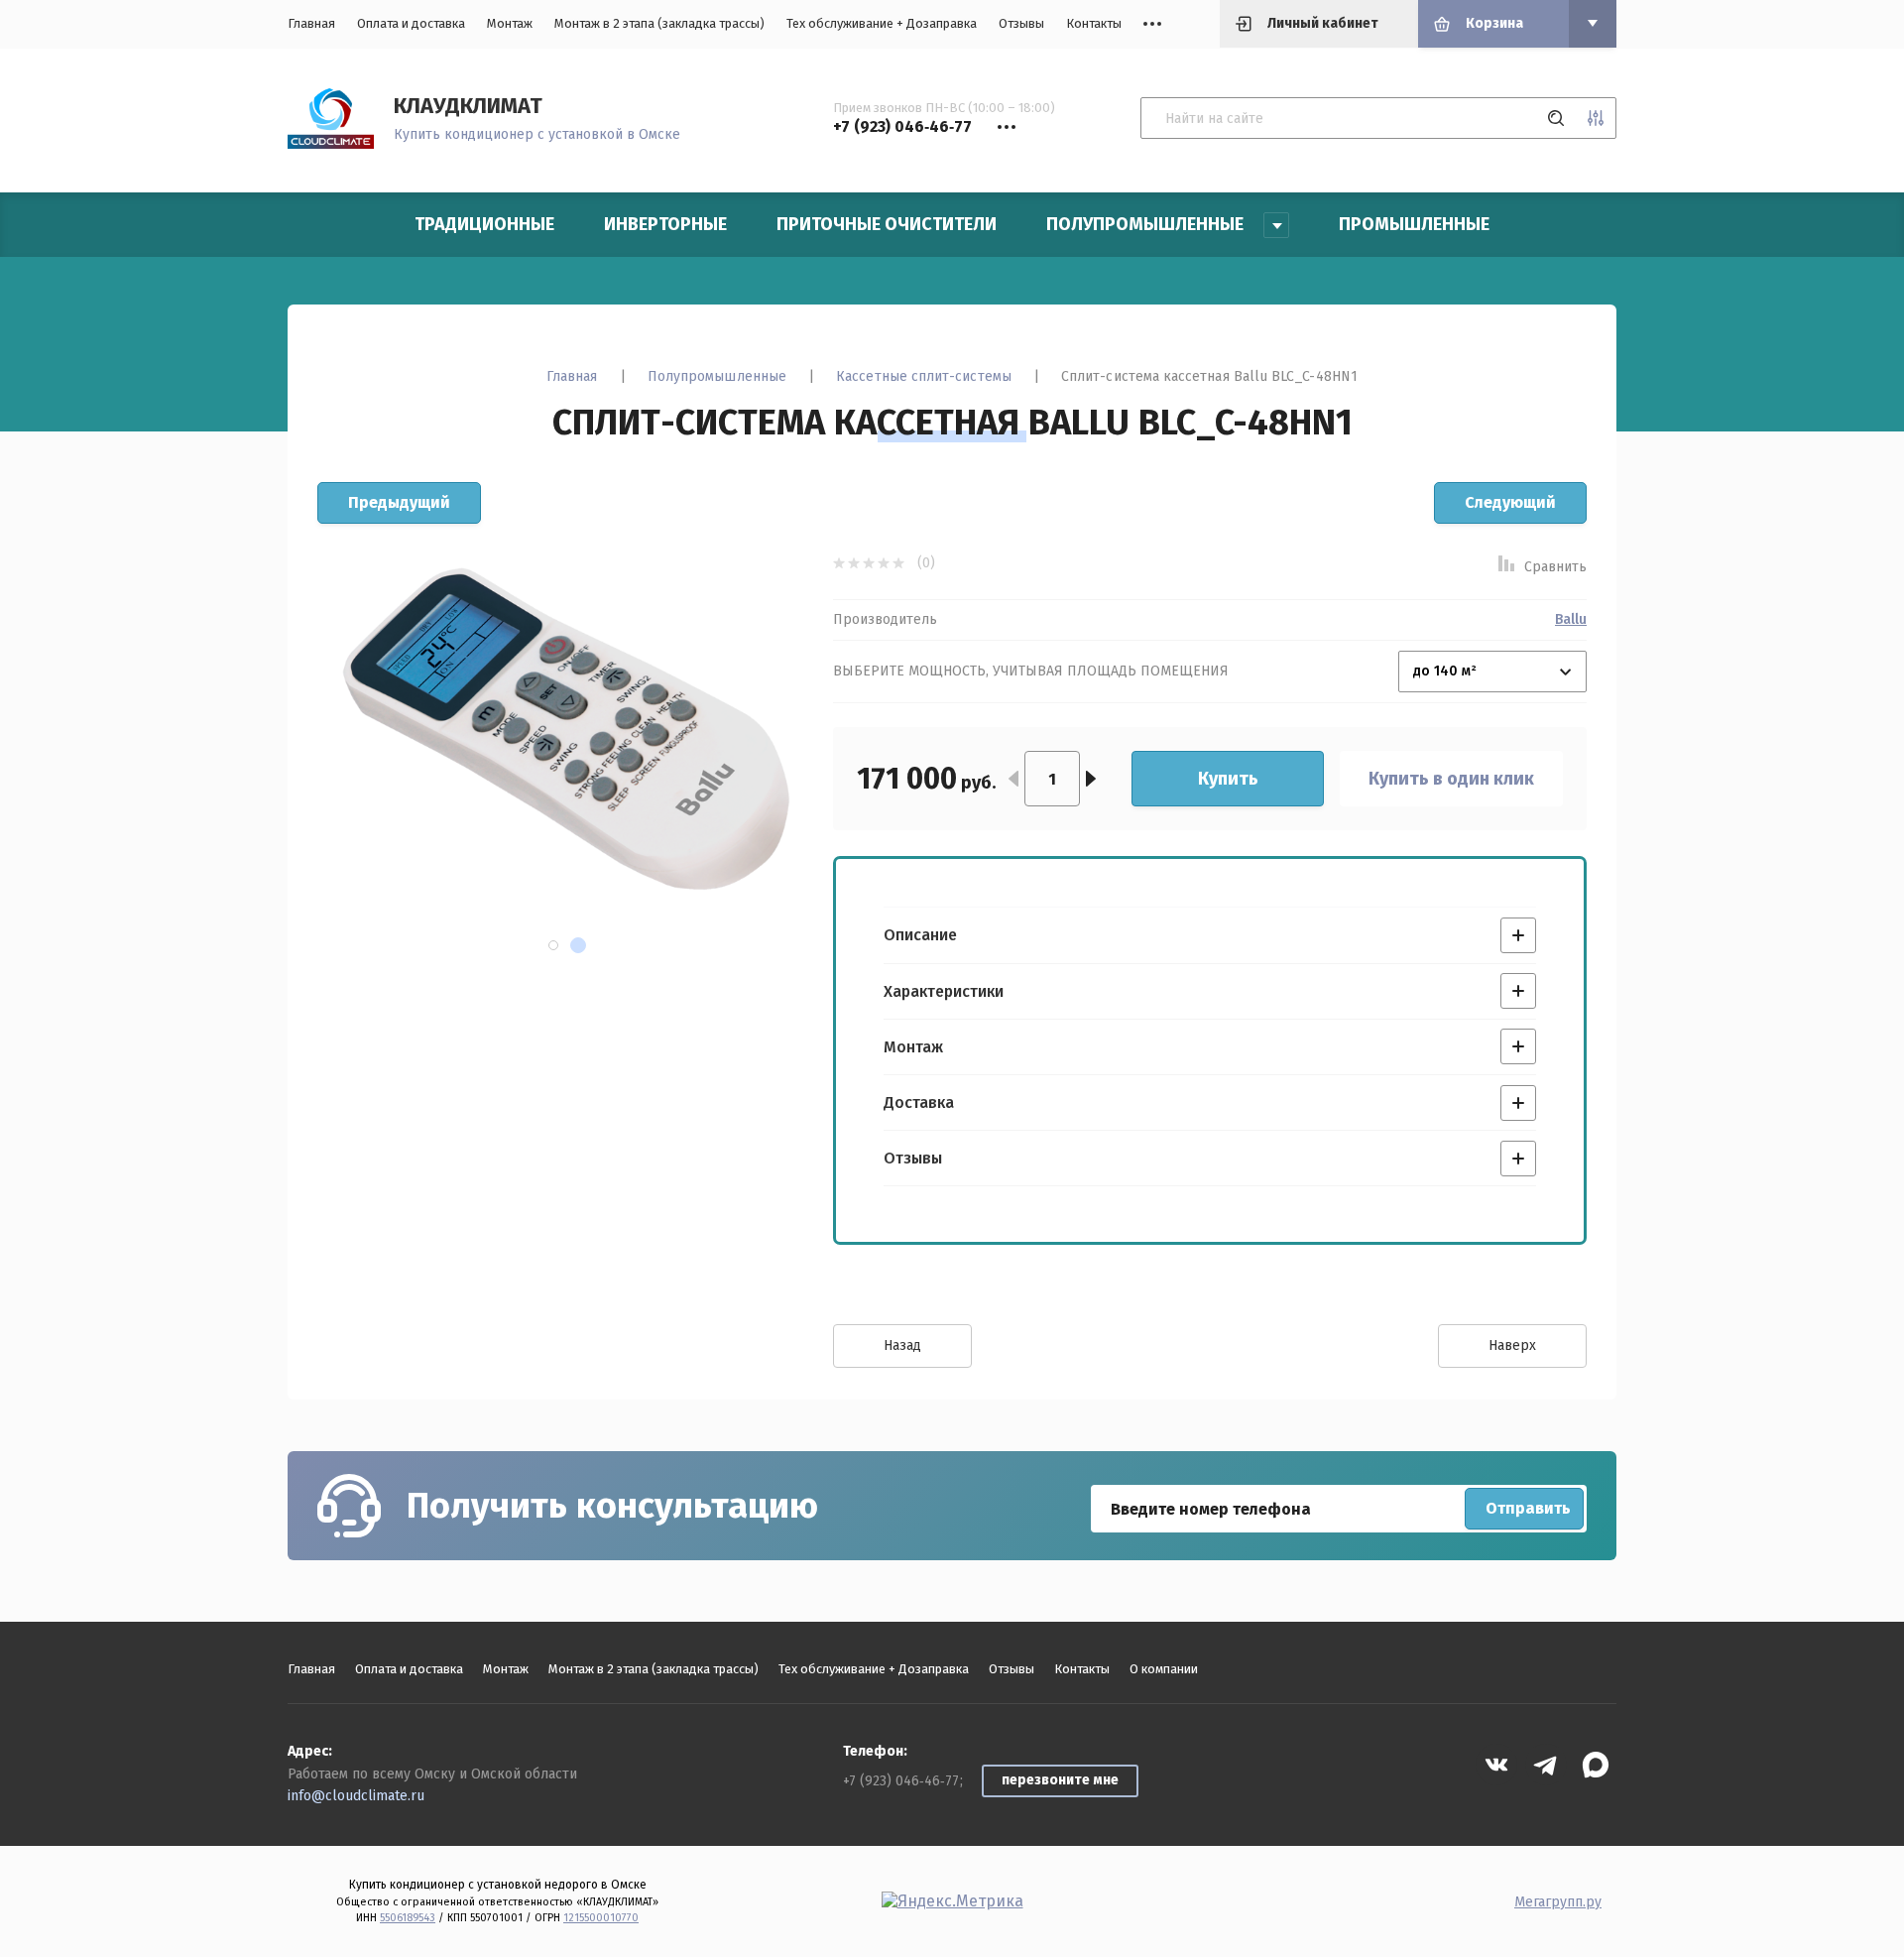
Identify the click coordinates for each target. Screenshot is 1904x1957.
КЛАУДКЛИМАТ (468, 106)
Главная (311, 23)
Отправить (1528, 1508)
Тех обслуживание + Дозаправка (882, 23)
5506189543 (408, 1918)
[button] (553, 945)
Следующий (1510, 502)
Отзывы (1021, 23)
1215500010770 (601, 1918)
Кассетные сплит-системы (924, 376)
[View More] (1152, 24)
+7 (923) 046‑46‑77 (901, 1781)
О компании (1164, 1669)
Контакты (1094, 23)
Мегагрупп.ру (1558, 1902)
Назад (902, 1345)
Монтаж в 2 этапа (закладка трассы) (659, 23)
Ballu (1571, 620)
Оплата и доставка (411, 23)
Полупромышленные (717, 376)
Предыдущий (399, 502)
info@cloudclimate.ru (356, 1796)
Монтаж (510, 23)
